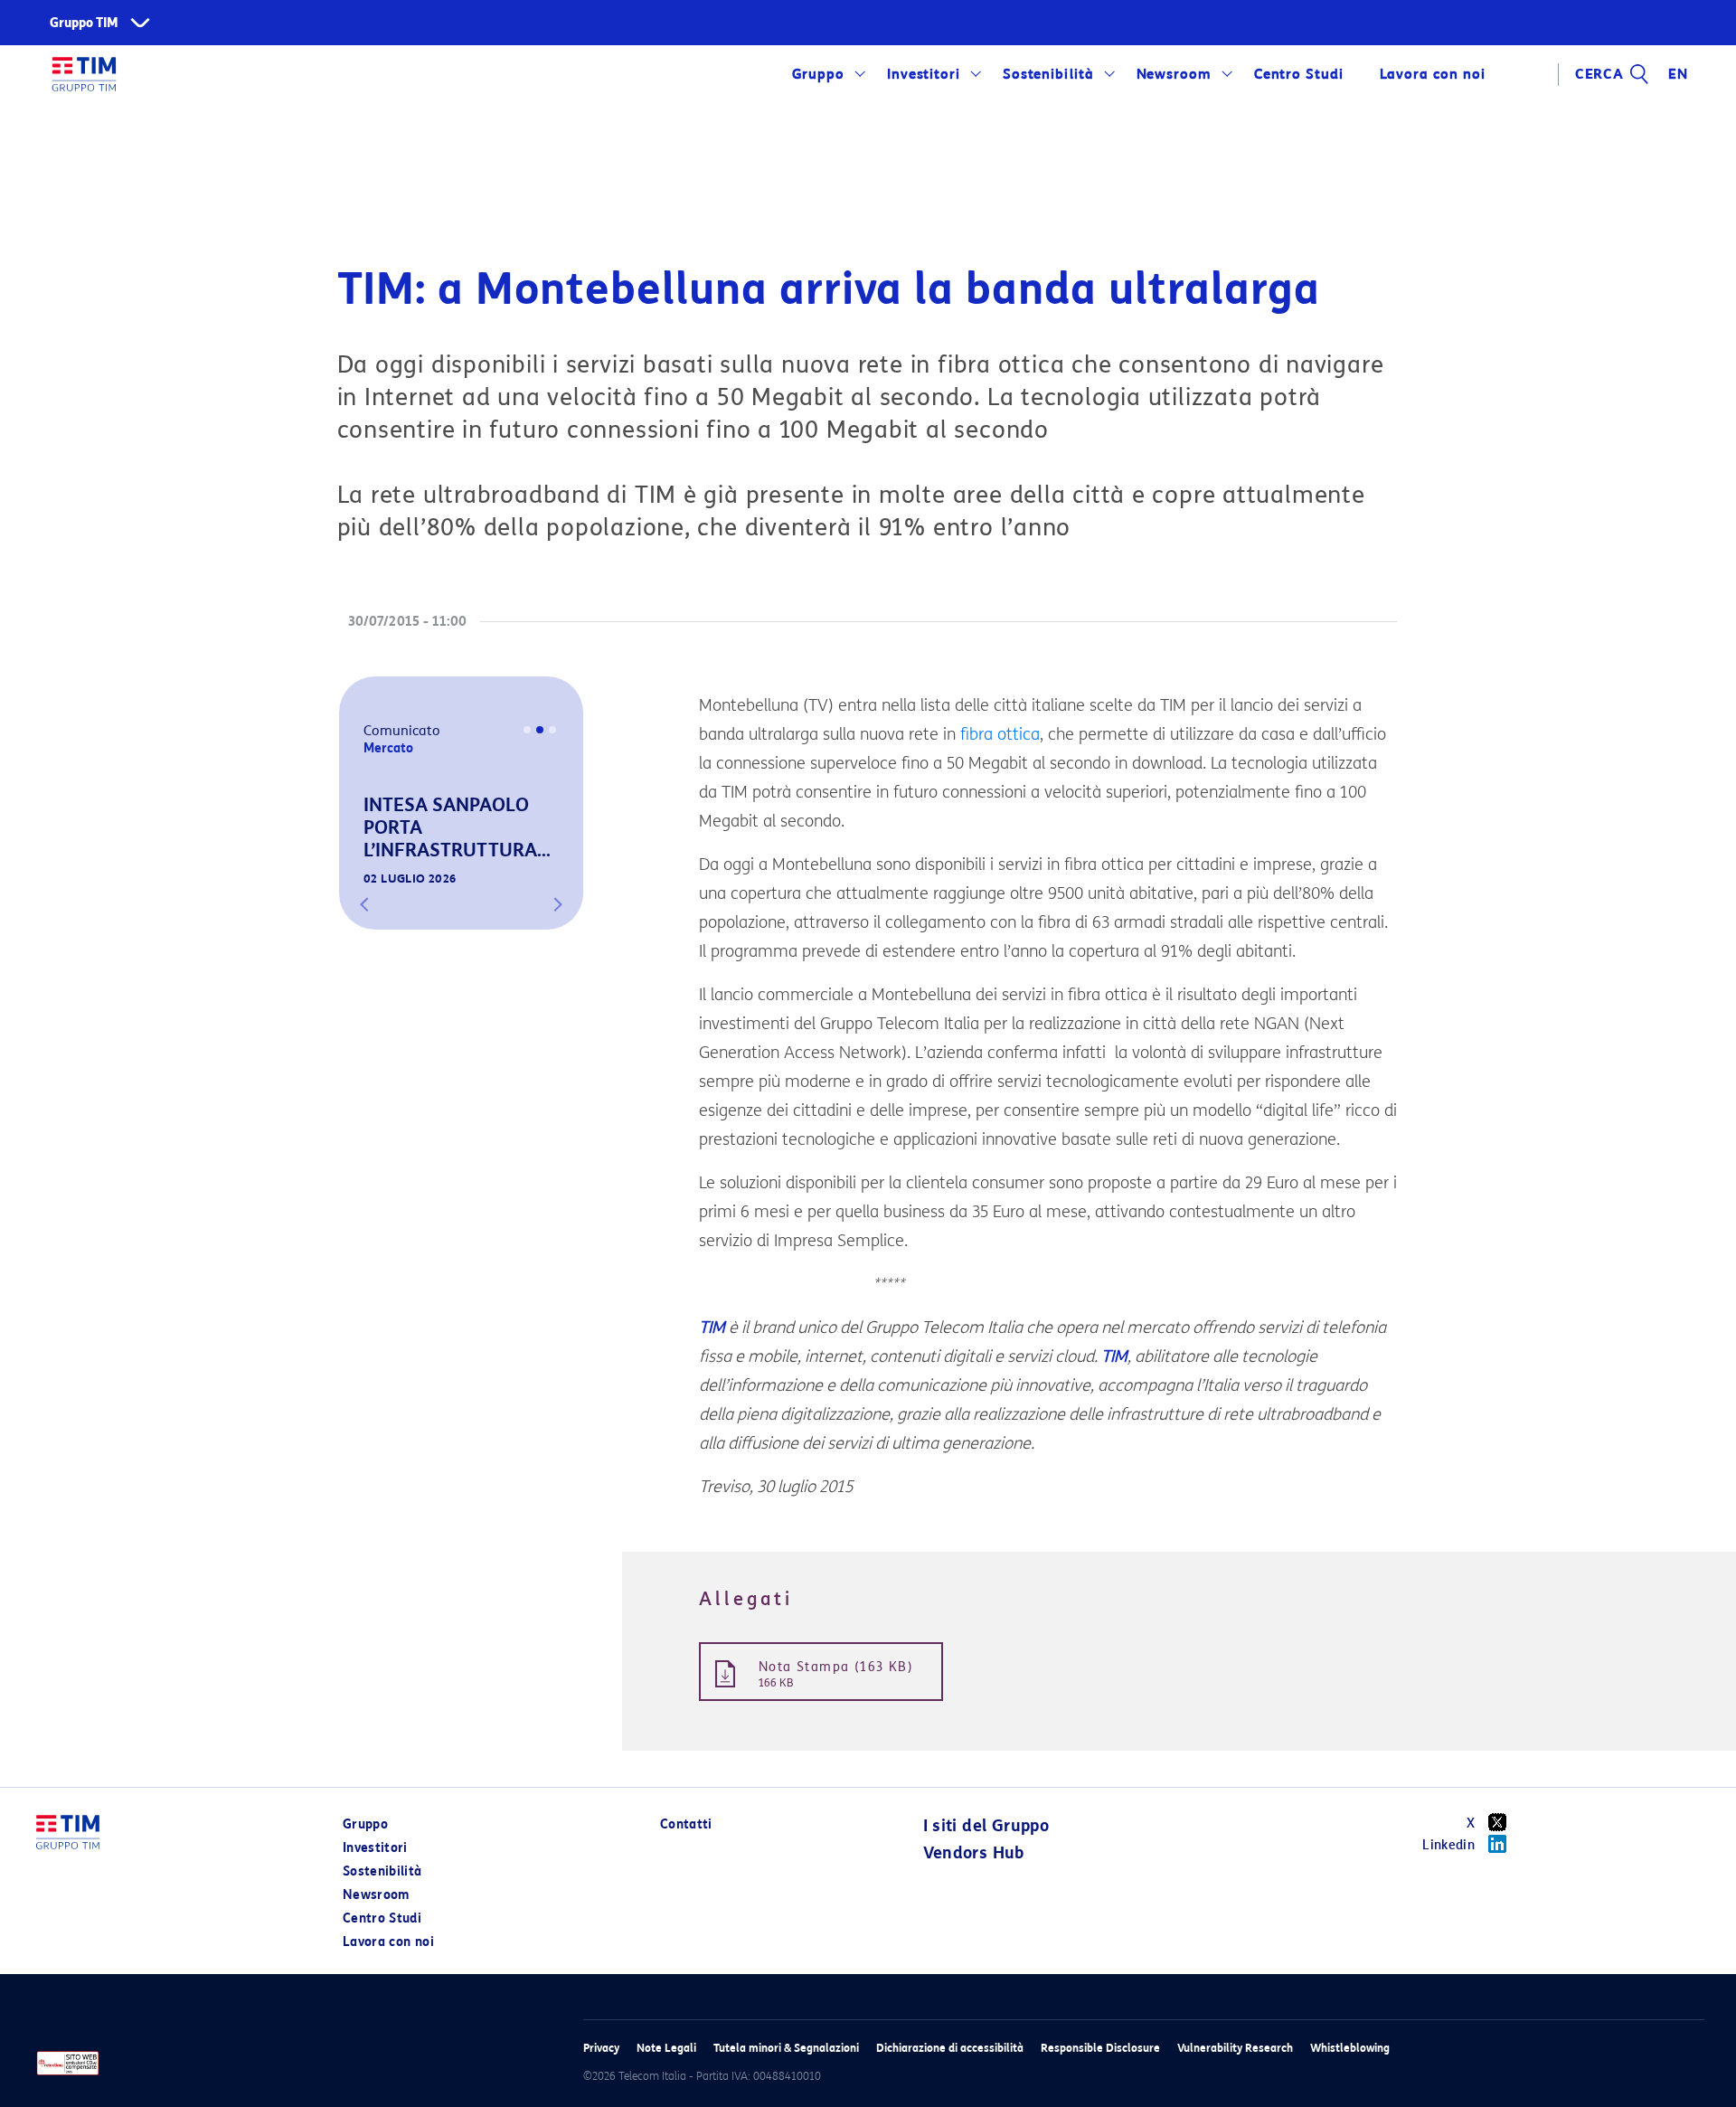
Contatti (686, 1824)
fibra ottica (1000, 734)
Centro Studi (382, 1918)
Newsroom (1175, 74)
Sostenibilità (1048, 74)
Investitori (924, 74)
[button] (364, 904)
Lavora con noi (388, 1942)
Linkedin (1448, 1845)
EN (1678, 74)
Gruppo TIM (84, 23)
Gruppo (819, 74)
